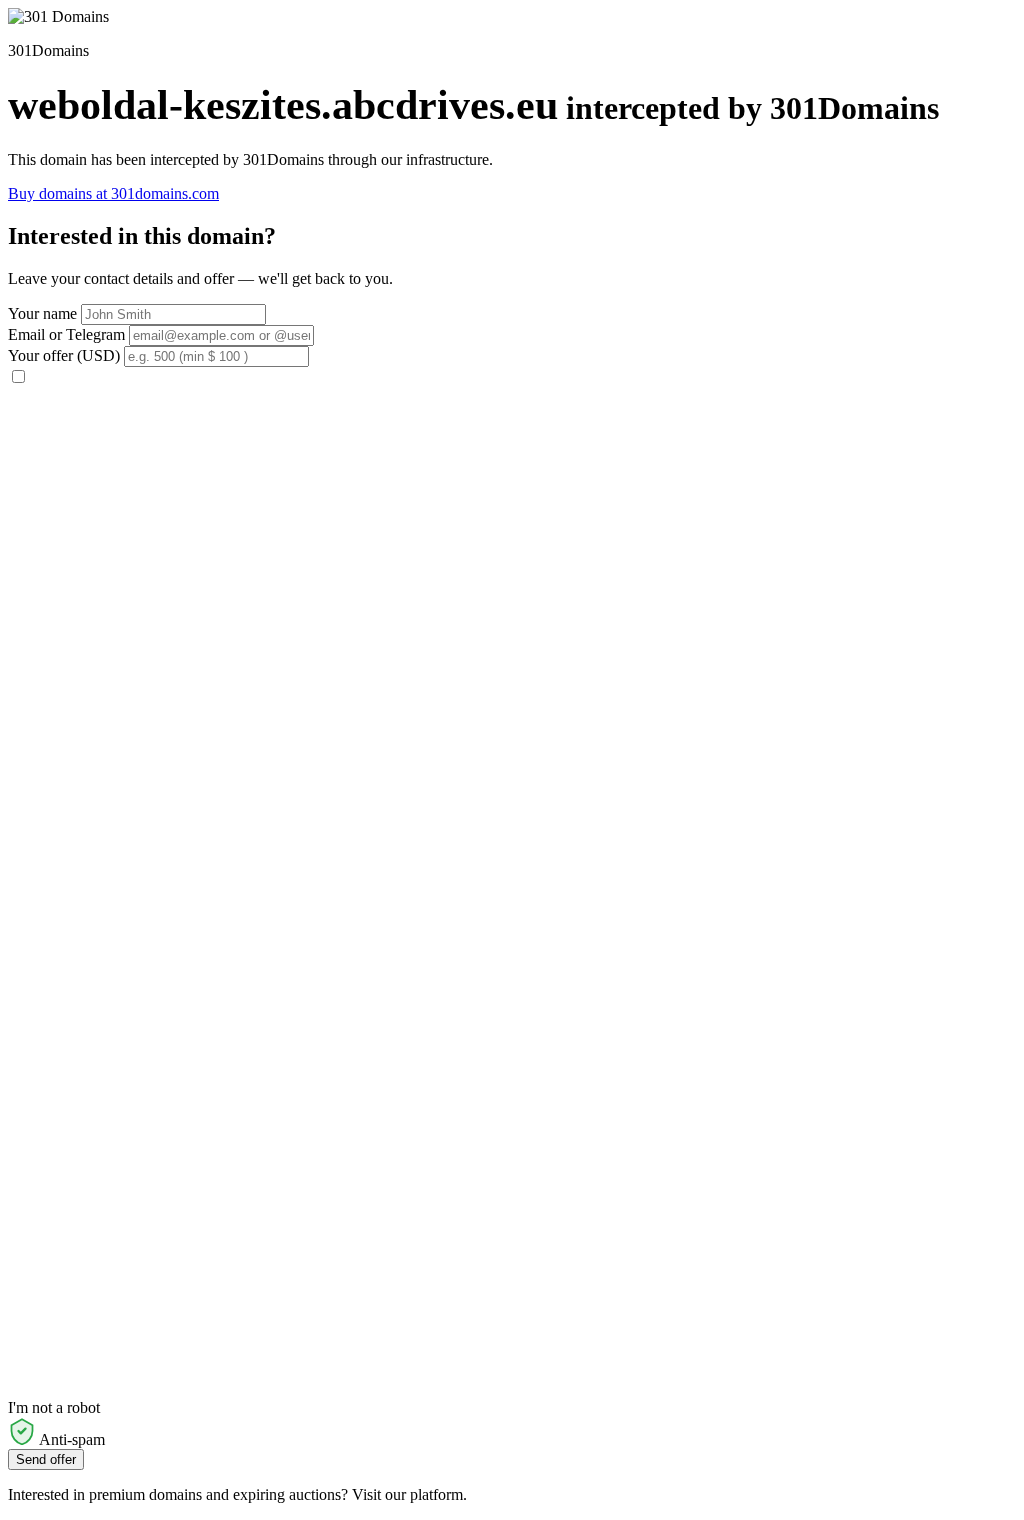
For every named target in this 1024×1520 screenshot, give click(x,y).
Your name (42, 313)
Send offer (46, 1459)
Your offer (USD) (64, 355)
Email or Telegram (66, 334)
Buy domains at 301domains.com (113, 193)
